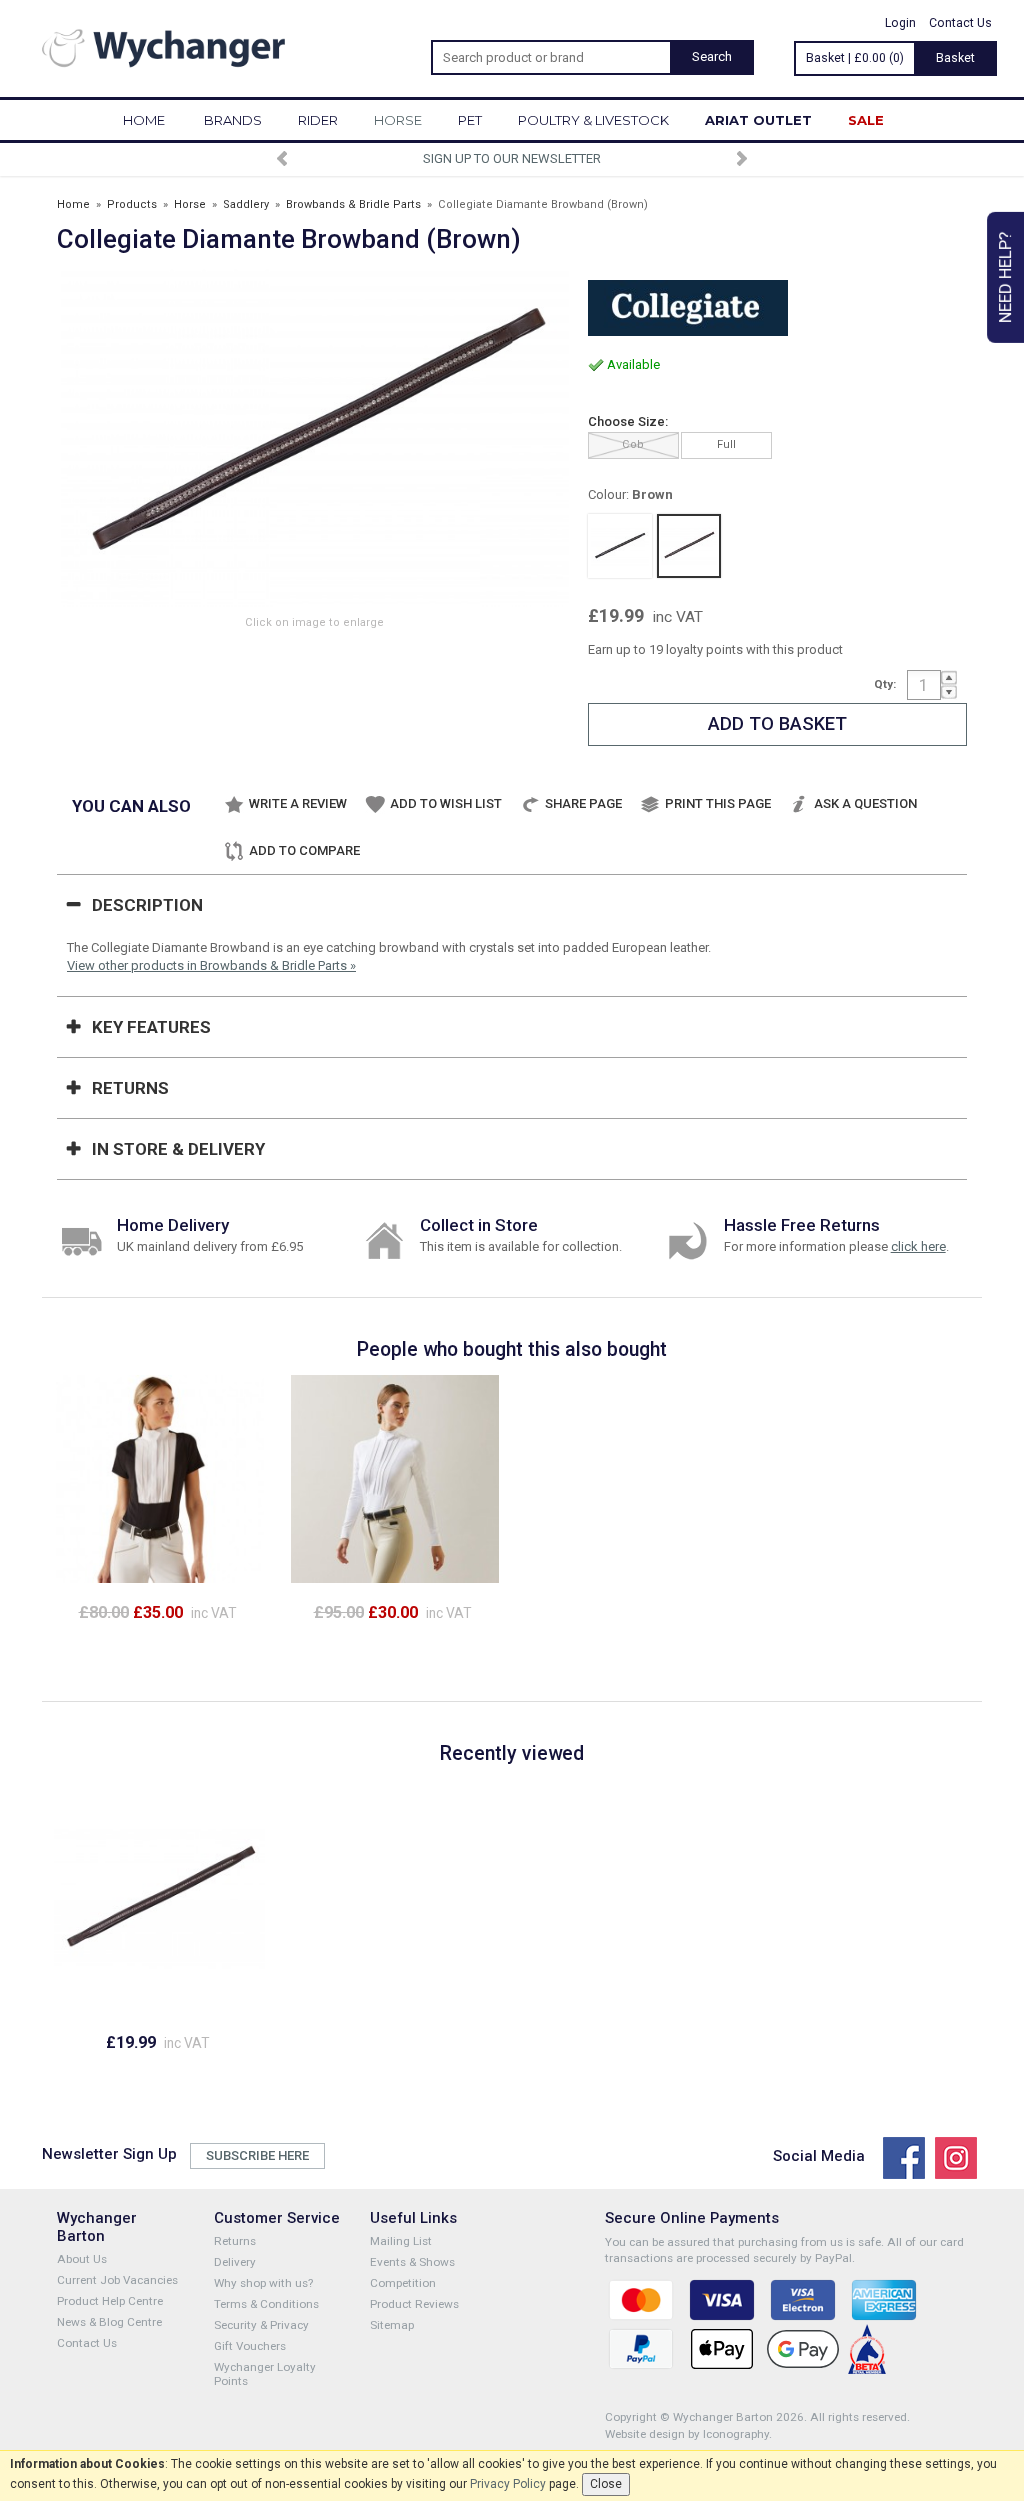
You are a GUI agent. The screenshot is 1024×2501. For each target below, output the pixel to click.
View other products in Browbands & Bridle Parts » (211, 965)
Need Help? (1005, 277)
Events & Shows (412, 2262)
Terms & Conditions (266, 2304)
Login (900, 23)
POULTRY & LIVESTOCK (593, 120)
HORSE (398, 120)
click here (918, 1246)
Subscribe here (257, 2155)
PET (470, 120)
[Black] (620, 546)
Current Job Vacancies (117, 2280)
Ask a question (865, 803)
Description (147, 905)
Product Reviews (414, 2304)
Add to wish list (446, 803)
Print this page (718, 803)
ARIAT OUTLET (758, 120)
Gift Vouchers (250, 2346)
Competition (403, 2283)
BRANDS (233, 120)
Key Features (151, 1027)
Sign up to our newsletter (512, 158)
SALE (866, 120)
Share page (583, 803)
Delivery (235, 2262)
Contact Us (960, 23)
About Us (82, 2259)
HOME (144, 120)
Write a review (298, 803)
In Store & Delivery (178, 1149)
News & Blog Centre (109, 2322)
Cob (633, 444)
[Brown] (689, 546)
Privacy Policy (508, 2484)
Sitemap (392, 2325)
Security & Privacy (261, 2325)
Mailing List (401, 2241)
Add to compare (304, 850)
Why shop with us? (263, 2283)
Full (726, 444)
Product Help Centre (110, 2301)
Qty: (885, 684)
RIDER (318, 120)
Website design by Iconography (687, 2434)
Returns (130, 1088)
